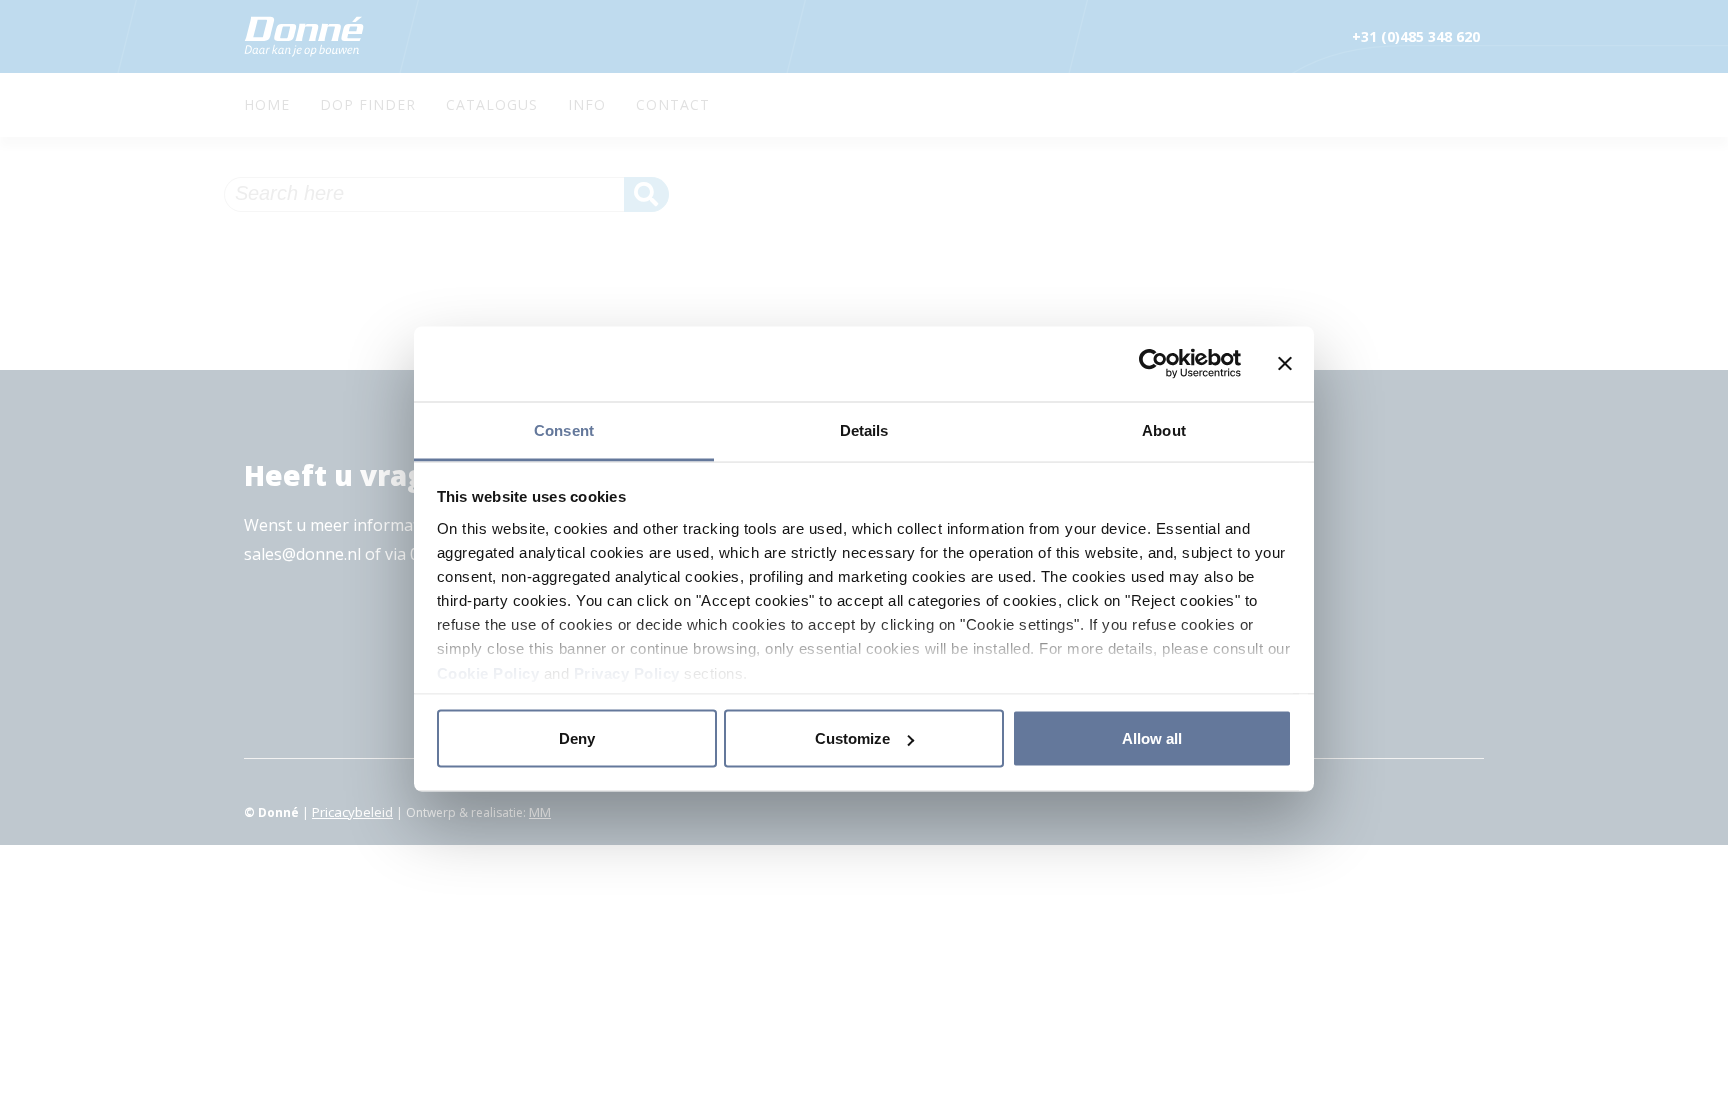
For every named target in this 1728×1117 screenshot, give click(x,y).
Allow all (1152, 738)
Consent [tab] (564, 429)
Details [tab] (864, 429)
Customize (852, 738)
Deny (577, 738)
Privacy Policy (627, 672)
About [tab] (1164, 429)
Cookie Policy (488, 672)
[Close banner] (1285, 364)
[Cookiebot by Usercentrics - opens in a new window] (1153, 364)
